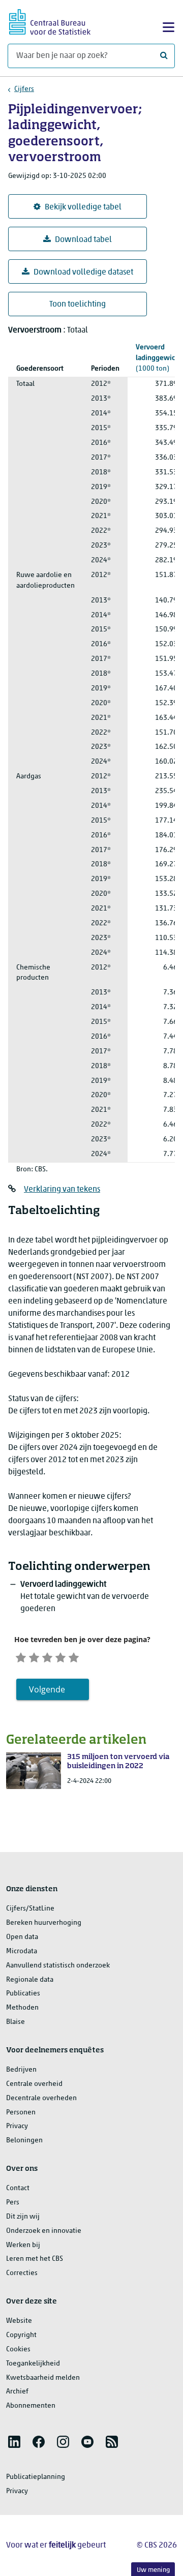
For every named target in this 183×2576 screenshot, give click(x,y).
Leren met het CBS (35, 2259)
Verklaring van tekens (62, 1190)
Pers (13, 2203)
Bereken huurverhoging (44, 1923)
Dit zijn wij (23, 2217)
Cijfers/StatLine (30, 1909)
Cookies (18, 2350)
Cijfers (24, 89)
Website (19, 2321)
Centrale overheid (34, 2084)
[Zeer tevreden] (74, 1656)
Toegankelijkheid (33, 2364)
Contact (18, 2188)
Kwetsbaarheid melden (43, 2378)
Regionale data (30, 1980)
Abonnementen (31, 2406)
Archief (17, 2392)
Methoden (22, 2008)
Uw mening (153, 2570)
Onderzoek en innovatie (44, 2231)
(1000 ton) (159, 358)
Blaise (16, 2022)
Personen (21, 2113)
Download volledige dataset (83, 272)
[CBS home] (50, 21)
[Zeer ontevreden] (21, 1656)
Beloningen (24, 2141)
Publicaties (23, 1994)
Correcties (22, 2273)
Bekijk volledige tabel (83, 207)
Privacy (17, 2126)
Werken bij (23, 2245)
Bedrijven (21, 2070)
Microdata (22, 1951)
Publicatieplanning (36, 2477)
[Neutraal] (47, 1656)
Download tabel (83, 240)
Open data (22, 1937)
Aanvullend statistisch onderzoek (58, 1966)
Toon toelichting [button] (78, 305)
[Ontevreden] (34, 1656)
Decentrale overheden (41, 2098)
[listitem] (14, 2442)
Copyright (21, 2335)
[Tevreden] (60, 1656)
